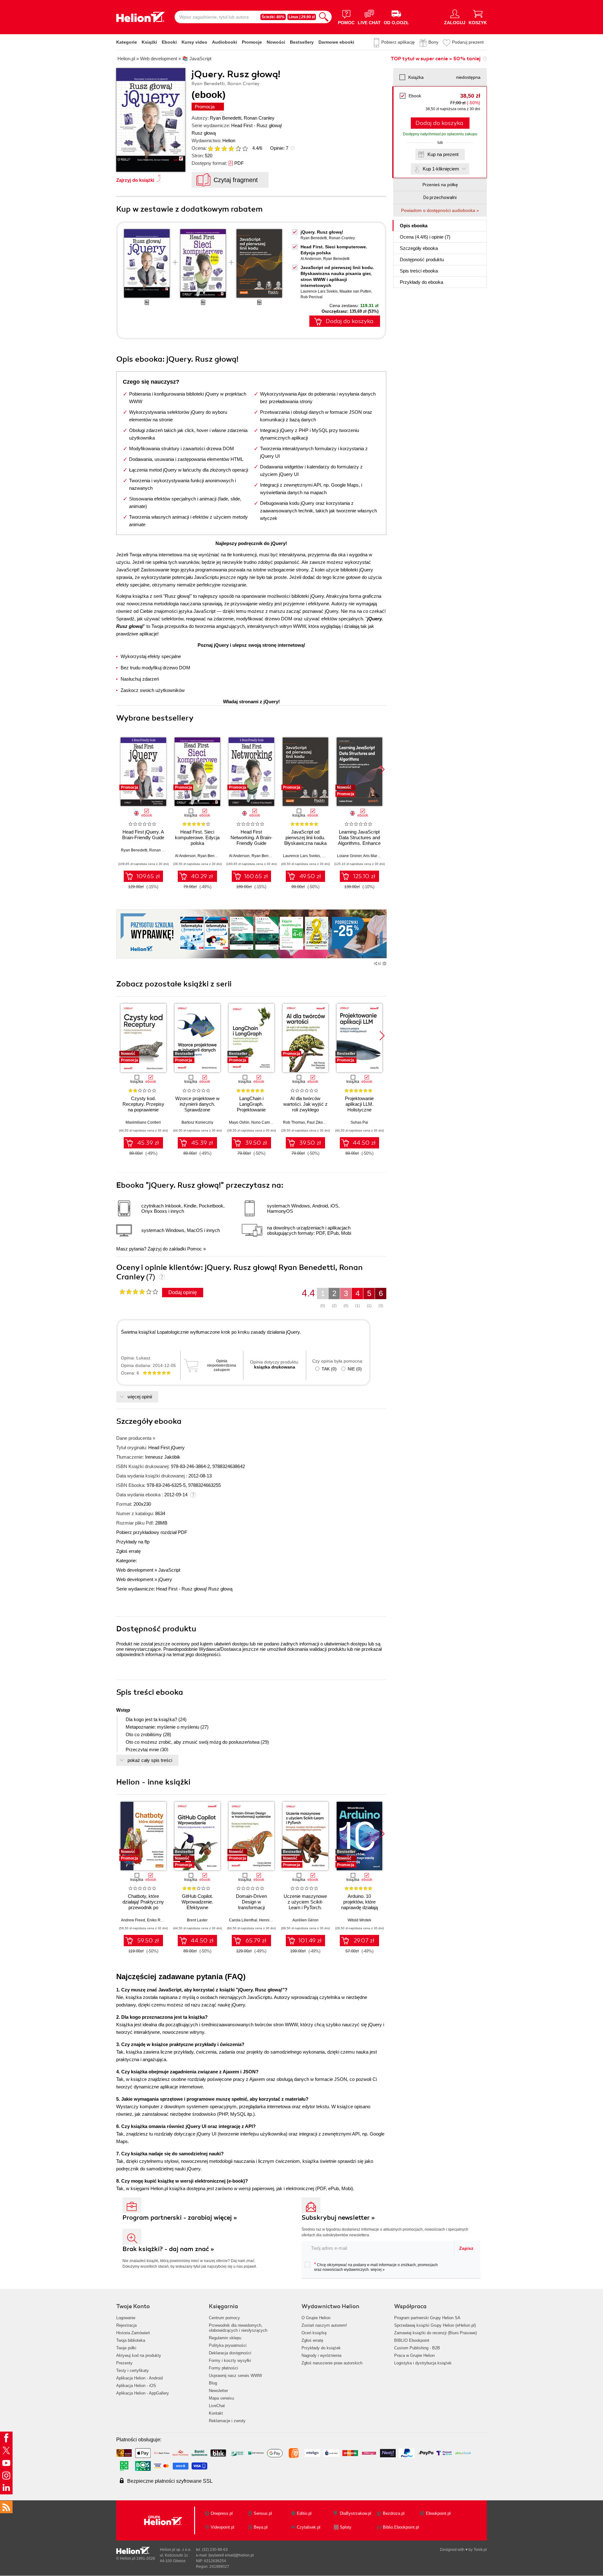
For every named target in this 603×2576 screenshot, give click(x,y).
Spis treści (419, 271)
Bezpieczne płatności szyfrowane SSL (170, 2481)
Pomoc (195, 1249)
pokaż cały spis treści (150, 1760)
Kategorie (127, 42)
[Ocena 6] (245, 149)
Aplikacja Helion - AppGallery (143, 2393)
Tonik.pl (480, 2550)
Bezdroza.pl (394, 2513)
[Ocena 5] (238, 149)
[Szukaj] (324, 17)
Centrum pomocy (224, 2318)
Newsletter (218, 2391)
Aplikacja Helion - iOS (136, 2386)
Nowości (276, 42)
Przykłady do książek (321, 2348)
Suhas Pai (359, 1122)
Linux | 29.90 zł (302, 17)
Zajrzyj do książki (135, 180)
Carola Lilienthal (243, 1920)
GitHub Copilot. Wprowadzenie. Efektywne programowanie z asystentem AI (197, 1907)
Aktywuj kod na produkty (139, 2355)
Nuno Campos (264, 1122)
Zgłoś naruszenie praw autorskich (332, 2363)
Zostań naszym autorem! (324, 2325)
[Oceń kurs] (139, 1292)
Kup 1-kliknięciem (441, 169)
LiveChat (217, 2406)
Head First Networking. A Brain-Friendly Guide (251, 837)
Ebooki (169, 42)
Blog (213, 2383)
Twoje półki (126, 2348)
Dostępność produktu (422, 259)
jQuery (165, 1579)
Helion (229, 140)
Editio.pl (304, 2513)
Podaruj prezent (468, 42)
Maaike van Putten (355, 291)
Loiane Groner (349, 856)
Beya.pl (261, 2527)
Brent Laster (197, 1920)
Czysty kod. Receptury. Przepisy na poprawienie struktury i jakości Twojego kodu (143, 1110)
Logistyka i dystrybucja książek (423, 2363)
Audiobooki (225, 42)
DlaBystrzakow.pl (356, 2513)
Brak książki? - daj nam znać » (168, 2249)
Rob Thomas (294, 1122)
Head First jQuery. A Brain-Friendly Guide (143, 835)
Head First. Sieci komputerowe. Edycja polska (197, 837)
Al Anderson (311, 259)
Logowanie (126, 2318)
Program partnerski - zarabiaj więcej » (180, 2218)
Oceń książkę (314, 2333)
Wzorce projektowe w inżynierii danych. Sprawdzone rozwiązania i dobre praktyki (197, 1110)
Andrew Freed (133, 1920)
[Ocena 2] (217, 149)
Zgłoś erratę (128, 1551)
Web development (135, 1570)
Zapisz (466, 2248)
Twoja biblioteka (131, 2340)
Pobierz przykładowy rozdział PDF (152, 1532)
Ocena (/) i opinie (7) (425, 237)
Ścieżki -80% (273, 17)
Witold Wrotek (359, 1920)
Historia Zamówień (133, 2333)
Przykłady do (421, 282)
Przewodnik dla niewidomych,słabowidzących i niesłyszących (238, 2328)
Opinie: (279, 148)
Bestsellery (302, 42)
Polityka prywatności (228, 2345)
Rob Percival (312, 297)
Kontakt (216, 2413)
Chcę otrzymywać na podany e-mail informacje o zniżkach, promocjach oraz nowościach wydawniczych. (376, 2267)
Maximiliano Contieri (143, 1122)
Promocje (252, 42)
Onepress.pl (222, 2513)
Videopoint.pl (223, 2527)
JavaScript (169, 1570)
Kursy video (194, 42)
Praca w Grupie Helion (414, 2355)
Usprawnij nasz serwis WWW (235, 2376)
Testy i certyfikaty (133, 2371)
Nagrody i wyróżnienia (321, 2355)
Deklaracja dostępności (230, 2353)
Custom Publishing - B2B (417, 2348)
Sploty (346, 2527)
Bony (433, 42)
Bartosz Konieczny (197, 1122)
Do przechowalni (440, 197)
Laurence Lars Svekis (319, 291)
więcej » (378, 2270)
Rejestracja (126, 2325)
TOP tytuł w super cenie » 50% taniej (436, 59)
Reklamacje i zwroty (227, 2421)
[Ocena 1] (210, 149)
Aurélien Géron (305, 1920)
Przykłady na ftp (133, 1542)
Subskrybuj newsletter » (338, 2218)
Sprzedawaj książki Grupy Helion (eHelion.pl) (435, 2325)
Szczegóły (419, 248)
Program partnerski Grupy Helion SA (427, 2318)
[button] (382, 770)
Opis (414, 226)
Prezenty (124, 2363)
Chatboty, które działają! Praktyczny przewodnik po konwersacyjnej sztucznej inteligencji (143, 1907)
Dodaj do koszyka (439, 123)
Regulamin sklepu (225, 2338)
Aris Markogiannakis (380, 856)
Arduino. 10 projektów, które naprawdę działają (359, 1902)
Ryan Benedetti (225, 118)
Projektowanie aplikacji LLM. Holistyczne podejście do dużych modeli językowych (359, 1110)
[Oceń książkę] (228, 148)
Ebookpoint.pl (438, 2513)
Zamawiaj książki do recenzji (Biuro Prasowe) (435, 2333)
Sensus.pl (263, 2513)
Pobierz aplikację (398, 42)
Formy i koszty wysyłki (230, 2360)
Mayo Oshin (239, 1122)
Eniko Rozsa (158, 1920)
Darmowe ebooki (336, 42)
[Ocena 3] (224, 149)
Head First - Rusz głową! (257, 125)
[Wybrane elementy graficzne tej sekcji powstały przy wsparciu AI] (384, 964)
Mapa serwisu (221, 2398)
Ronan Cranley (259, 118)
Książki (149, 42)
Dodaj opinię (183, 1292)
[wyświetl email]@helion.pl (231, 2555)
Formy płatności (223, 2368)
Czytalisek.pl (309, 2527)
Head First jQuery (166, 1447)
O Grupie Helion (316, 2318)
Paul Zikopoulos (321, 1122)
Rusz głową (204, 133)
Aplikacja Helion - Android (139, 2378)
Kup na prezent (443, 154)
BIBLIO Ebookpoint (412, 2340)
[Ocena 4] (231, 149)
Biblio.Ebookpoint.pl (401, 2527)
